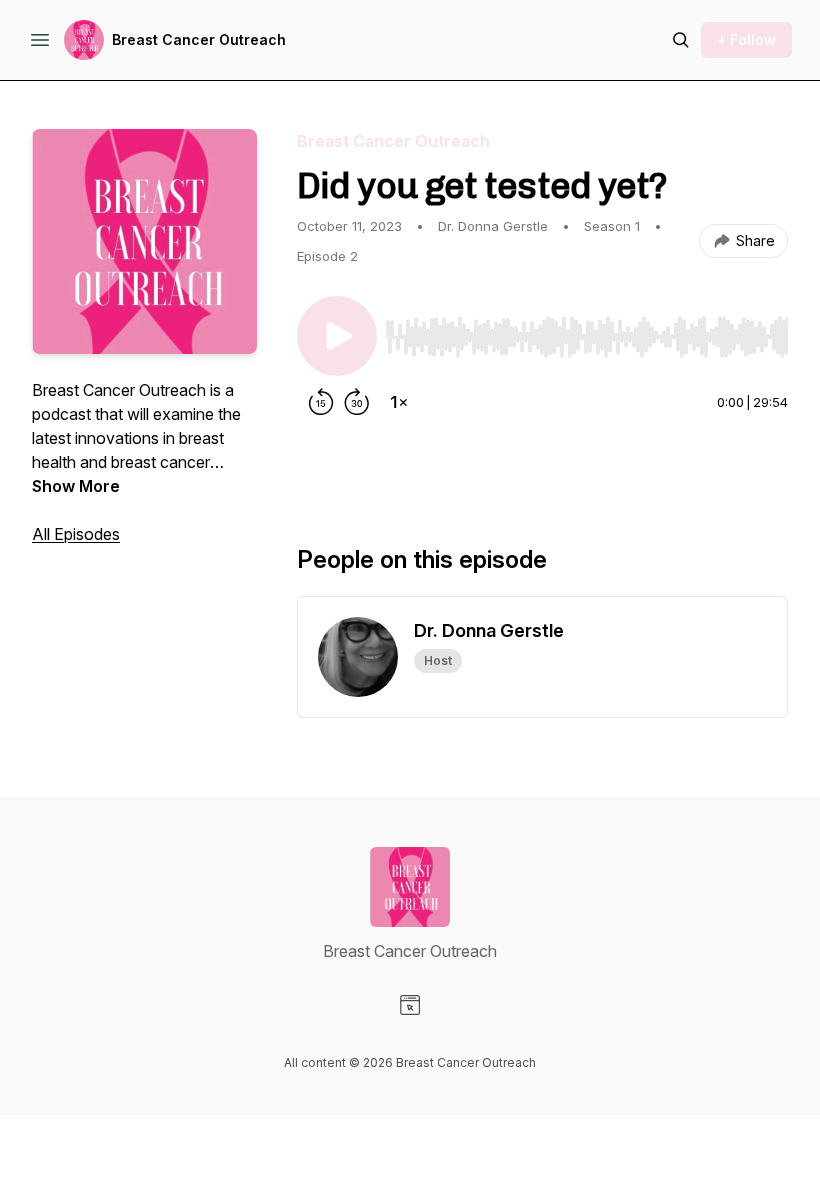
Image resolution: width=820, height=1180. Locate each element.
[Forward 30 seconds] (357, 402)
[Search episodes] (681, 40)
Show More (76, 486)
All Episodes (76, 534)
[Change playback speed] (399, 402)
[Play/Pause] (337, 336)
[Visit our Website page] (410, 1005)
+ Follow (746, 39)
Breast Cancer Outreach (199, 39)
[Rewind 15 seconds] (321, 402)
